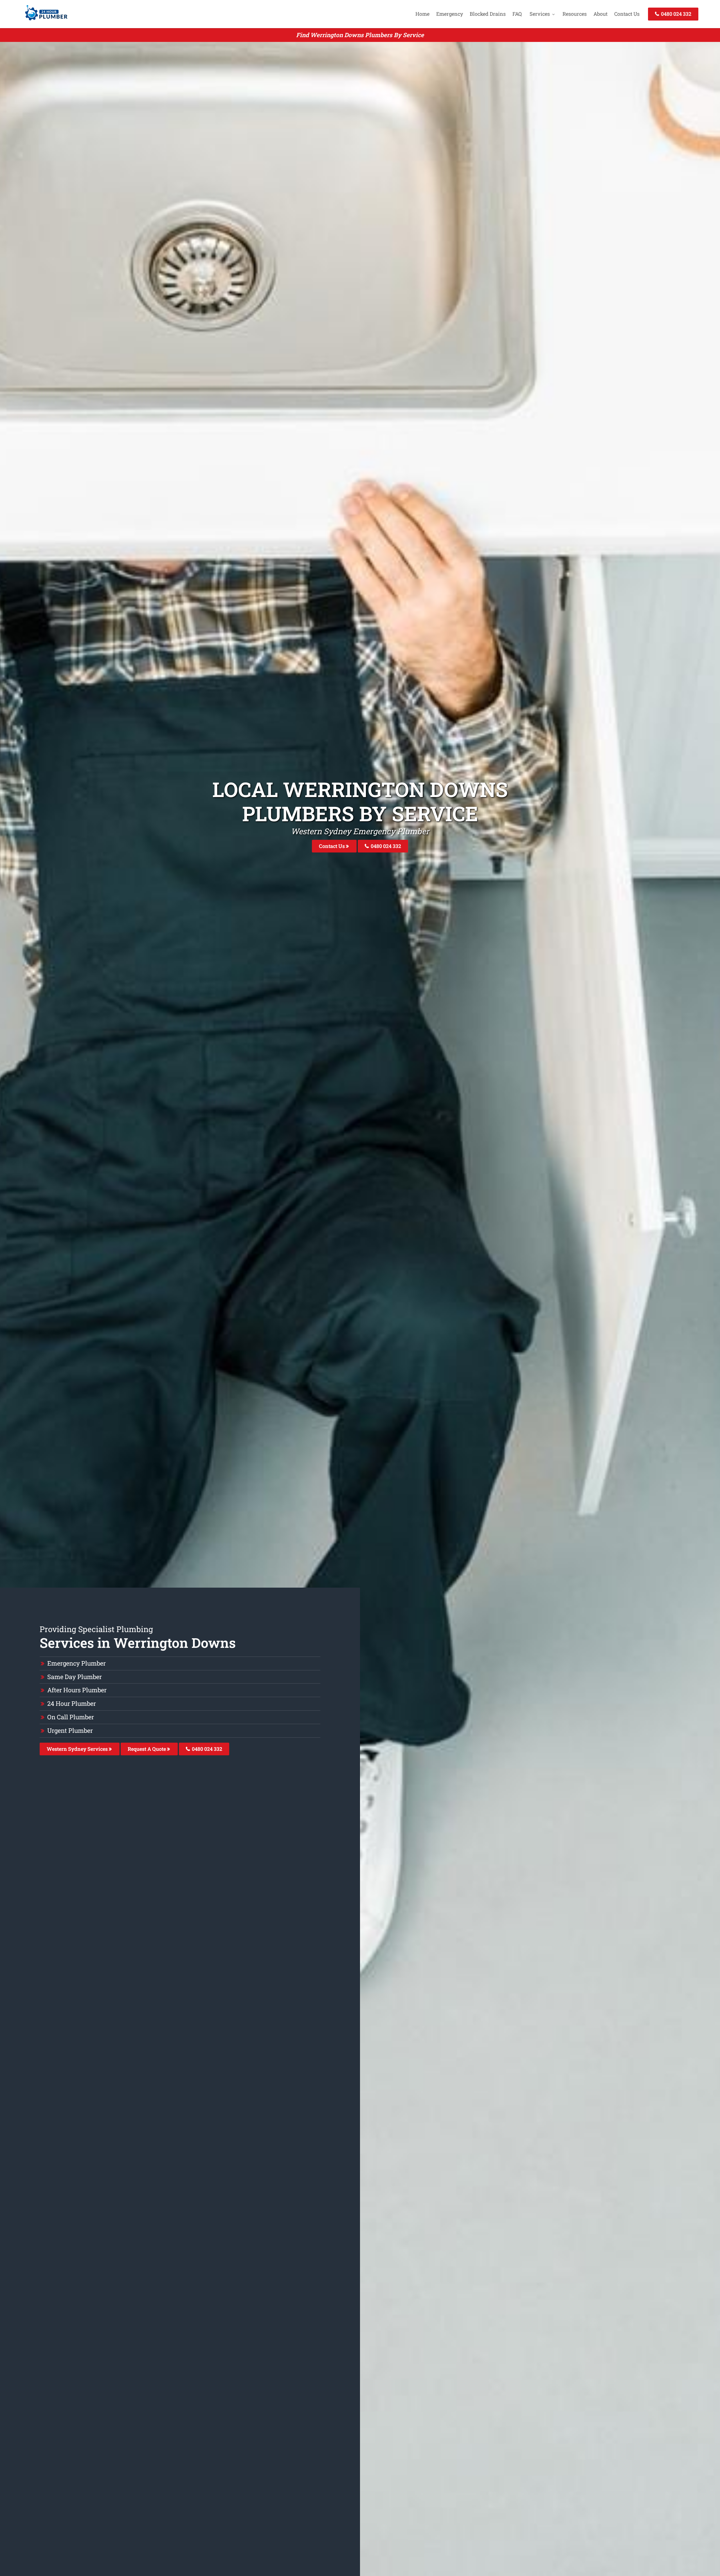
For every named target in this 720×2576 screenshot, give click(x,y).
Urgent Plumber (70, 1730)
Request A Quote (147, 1749)
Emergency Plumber (76, 1663)
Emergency (450, 14)
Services (540, 14)
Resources (575, 14)
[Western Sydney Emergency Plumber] (45, 21)
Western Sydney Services (78, 1749)
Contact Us (627, 14)
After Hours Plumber (77, 1690)
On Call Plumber (71, 1717)
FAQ (517, 14)
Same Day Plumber (75, 1677)
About (600, 14)
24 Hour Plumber (72, 1703)
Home (422, 14)
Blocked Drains (488, 14)
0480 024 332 (676, 14)
